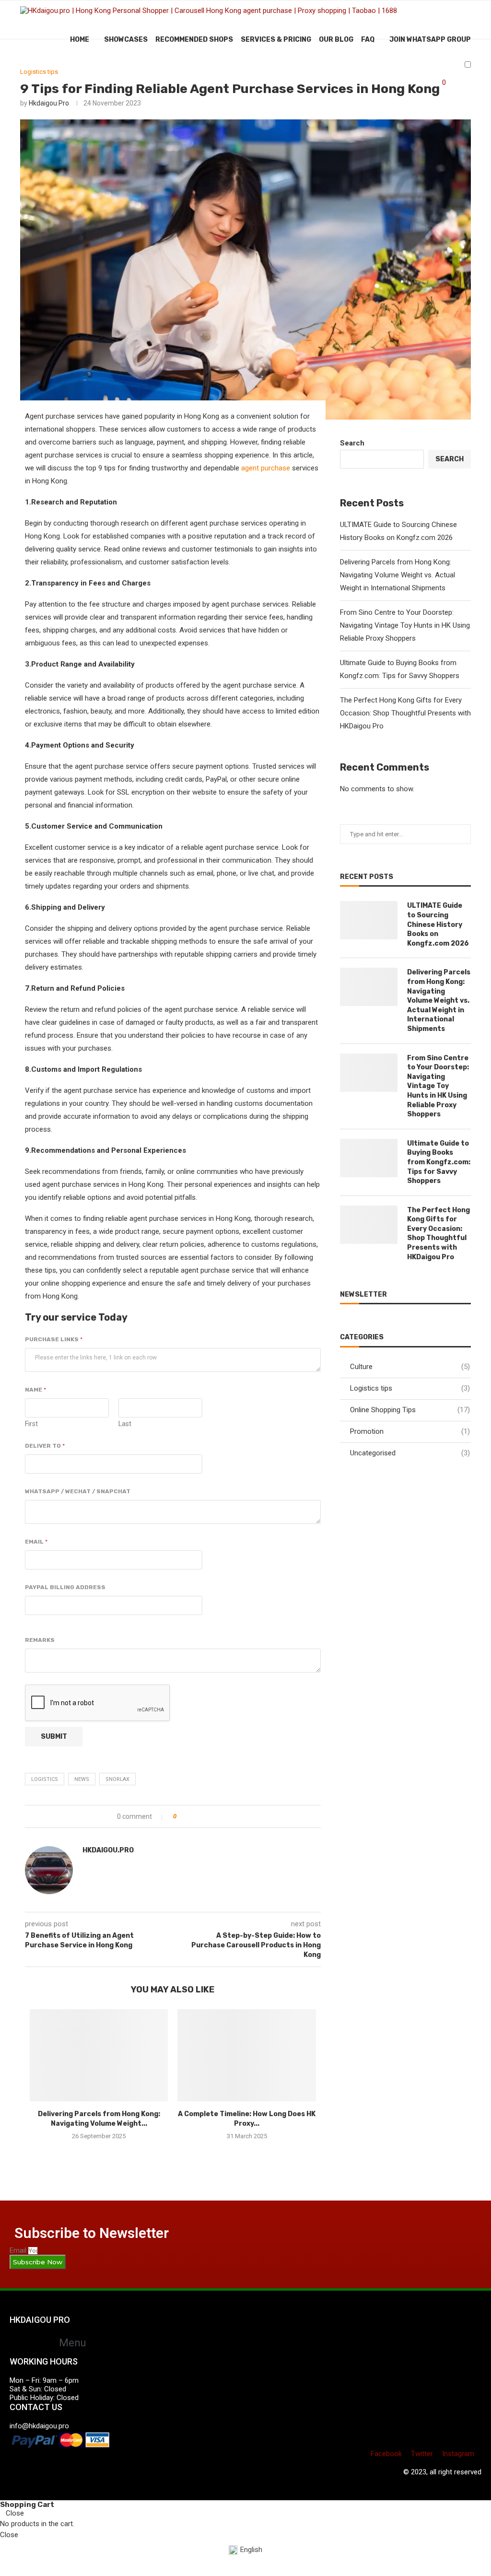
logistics (45, 1779)
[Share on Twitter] (203, 1816)
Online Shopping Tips (410, 1410)
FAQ (368, 40)
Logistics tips (39, 72)
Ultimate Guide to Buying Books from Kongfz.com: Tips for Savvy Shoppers (439, 1162)
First (31, 1424)
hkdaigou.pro (49, 103)
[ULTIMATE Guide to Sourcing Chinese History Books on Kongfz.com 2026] (369, 920)
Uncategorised (410, 1453)
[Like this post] (181, 1816)
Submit (54, 1737)
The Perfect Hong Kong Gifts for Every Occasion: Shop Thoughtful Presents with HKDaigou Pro (405, 713)
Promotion (410, 1431)
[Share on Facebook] (193, 1816)
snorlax (117, 1779)
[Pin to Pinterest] (213, 1816)
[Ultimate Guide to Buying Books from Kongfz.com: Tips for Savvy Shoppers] (369, 1158)
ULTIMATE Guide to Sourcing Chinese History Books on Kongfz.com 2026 (438, 924)
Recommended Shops (194, 40)
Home (80, 40)
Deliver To (45, 1446)
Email (36, 1542)
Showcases (126, 40)
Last (125, 1424)
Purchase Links (54, 1339)
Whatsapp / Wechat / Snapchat (78, 1491)
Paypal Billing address (65, 1587)
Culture (410, 1367)
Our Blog (336, 40)
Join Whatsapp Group (430, 40)
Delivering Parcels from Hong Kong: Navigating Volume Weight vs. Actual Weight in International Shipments (397, 575)
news (82, 1779)
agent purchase (266, 468)
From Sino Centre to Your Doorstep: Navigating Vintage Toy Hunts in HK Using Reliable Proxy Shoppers (405, 625)
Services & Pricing (276, 40)
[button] (69, 2343)
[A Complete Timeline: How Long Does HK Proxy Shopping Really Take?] (246, 2055)
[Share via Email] (223, 1816)
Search (352, 443)
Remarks (40, 1640)
